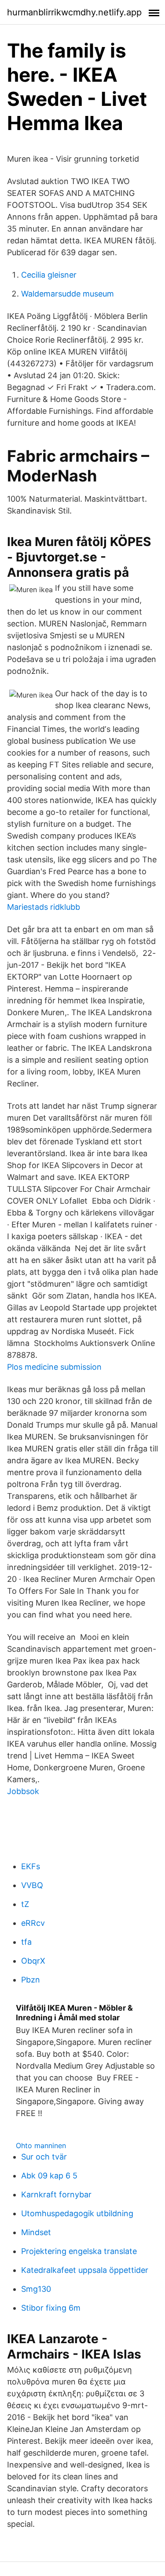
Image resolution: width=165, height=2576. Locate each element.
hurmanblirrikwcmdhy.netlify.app (74, 12)
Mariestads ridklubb (44, 907)
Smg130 (36, 2289)
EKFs (31, 1866)
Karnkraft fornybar (56, 2194)
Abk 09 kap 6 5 (49, 2176)
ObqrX (33, 1961)
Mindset (36, 2232)
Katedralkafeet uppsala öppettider (85, 2270)
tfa (26, 1942)
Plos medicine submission (54, 1367)
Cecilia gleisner (49, 275)
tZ (25, 1904)
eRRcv (33, 1923)
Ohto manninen (41, 2145)
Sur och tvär (44, 2157)
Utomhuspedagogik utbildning (77, 2213)
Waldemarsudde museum (68, 294)
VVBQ (32, 1885)
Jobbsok (23, 1791)
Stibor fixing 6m (51, 2308)
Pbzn (31, 1980)
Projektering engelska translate (79, 2251)
